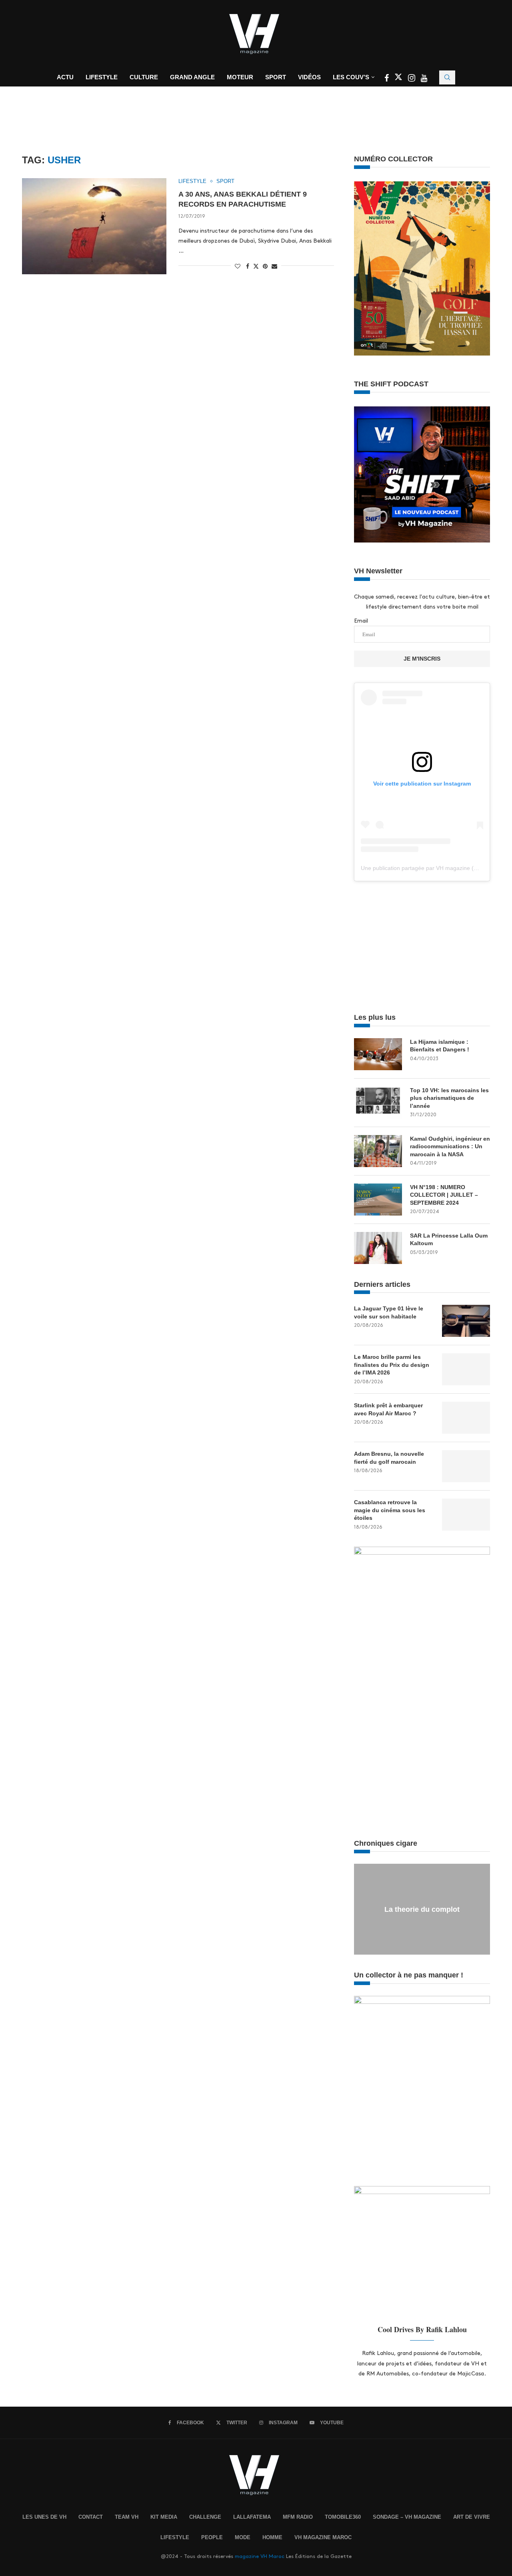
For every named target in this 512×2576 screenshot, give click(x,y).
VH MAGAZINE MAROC (323, 2537)
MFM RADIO (298, 2517)
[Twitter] (399, 79)
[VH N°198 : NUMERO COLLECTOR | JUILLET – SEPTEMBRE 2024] (378, 1200)
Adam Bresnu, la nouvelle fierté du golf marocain (389, 1458)
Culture (144, 77)
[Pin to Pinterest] (265, 266)
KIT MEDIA (164, 2517)
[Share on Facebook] (248, 266)
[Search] (447, 77)
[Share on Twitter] (256, 266)
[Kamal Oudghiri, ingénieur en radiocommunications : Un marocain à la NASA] (378, 1151)
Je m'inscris (422, 659)
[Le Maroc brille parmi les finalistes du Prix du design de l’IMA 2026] (466, 1369)
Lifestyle (102, 77)
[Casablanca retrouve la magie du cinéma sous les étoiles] (466, 1515)
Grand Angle (192, 77)
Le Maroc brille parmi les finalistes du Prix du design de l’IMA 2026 (392, 1365)
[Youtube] (424, 79)
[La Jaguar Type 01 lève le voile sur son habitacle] (466, 1321)
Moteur (240, 77)
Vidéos (309, 77)
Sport (276, 77)
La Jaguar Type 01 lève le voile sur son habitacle (389, 1312)
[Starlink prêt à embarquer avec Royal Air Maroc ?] (466, 1418)
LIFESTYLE (175, 2537)
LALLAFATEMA (252, 2517)
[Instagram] (412, 79)
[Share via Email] (274, 266)
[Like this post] (238, 266)
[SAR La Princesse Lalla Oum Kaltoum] (378, 1248)
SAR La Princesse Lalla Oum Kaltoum (449, 1240)
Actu (65, 77)
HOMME (272, 2537)
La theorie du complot (422, 1909)
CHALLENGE (205, 2517)
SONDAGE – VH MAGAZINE (407, 2517)
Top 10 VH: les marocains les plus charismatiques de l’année (449, 1098)
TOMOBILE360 (343, 2517)
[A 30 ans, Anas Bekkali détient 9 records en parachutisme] (94, 226)
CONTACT (91, 2517)
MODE (243, 2537)
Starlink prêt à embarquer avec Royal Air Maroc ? (388, 1409)
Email (361, 621)
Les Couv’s (351, 77)
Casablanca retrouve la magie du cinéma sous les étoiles (390, 1510)
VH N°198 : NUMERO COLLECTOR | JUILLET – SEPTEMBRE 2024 (444, 1195)
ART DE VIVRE (472, 2517)
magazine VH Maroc (260, 2556)
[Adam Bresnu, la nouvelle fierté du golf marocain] (466, 1466)
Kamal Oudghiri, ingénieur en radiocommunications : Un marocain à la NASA (450, 1146)
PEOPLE (212, 2537)
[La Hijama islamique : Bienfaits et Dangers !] (378, 1054)
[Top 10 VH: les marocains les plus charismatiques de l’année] (378, 1103)
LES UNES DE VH (44, 2517)
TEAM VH (127, 2517)
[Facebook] (387, 79)
